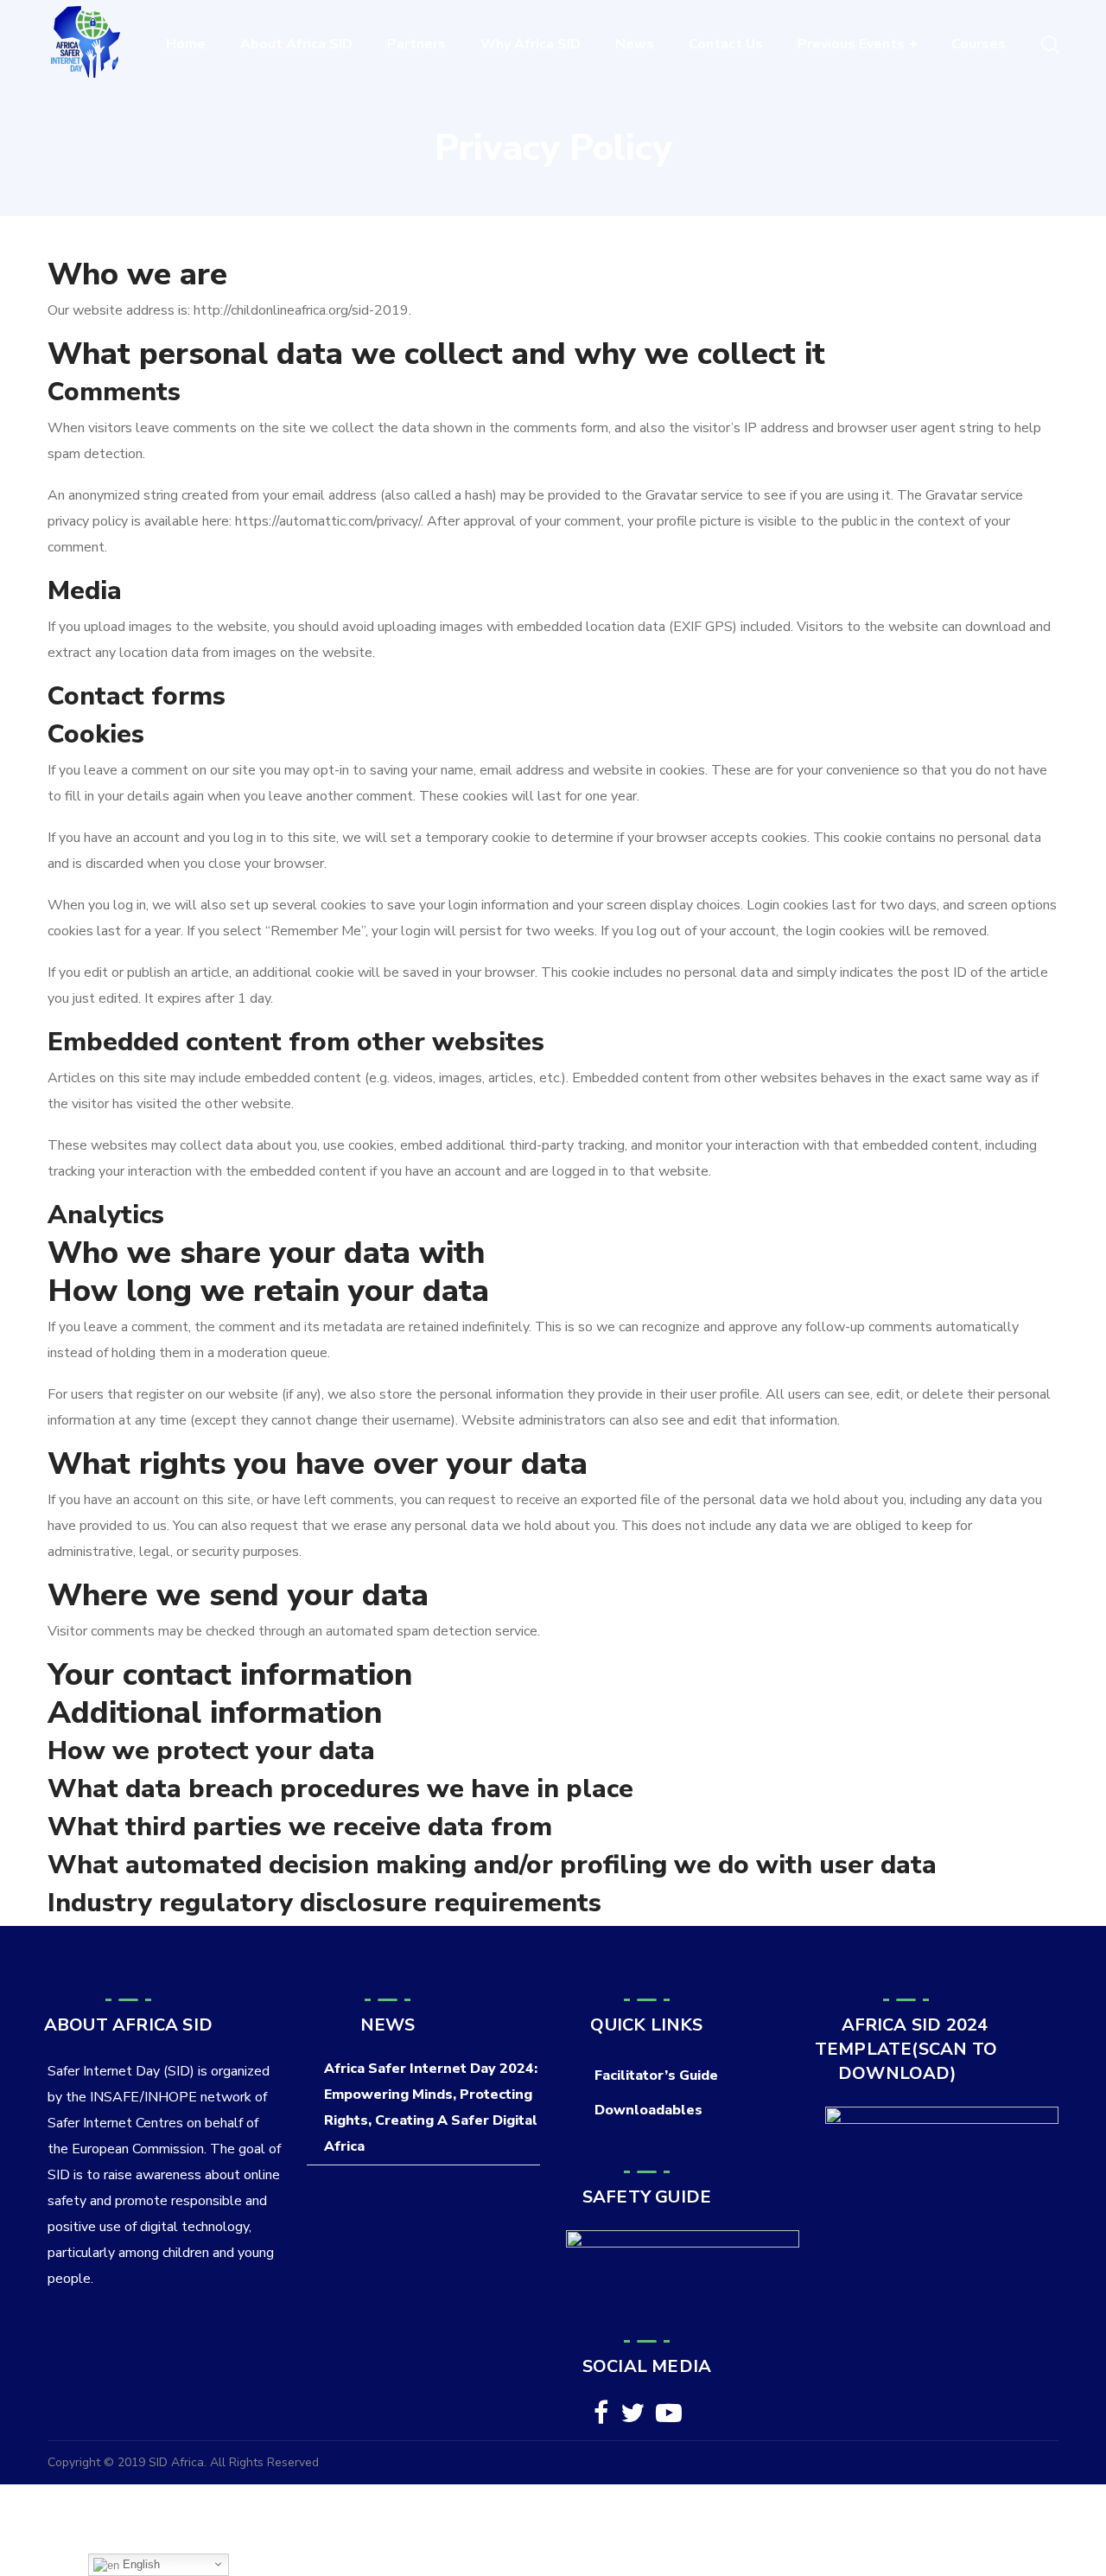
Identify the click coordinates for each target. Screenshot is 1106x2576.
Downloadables (648, 2110)
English (140, 2564)
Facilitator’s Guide (656, 2075)
